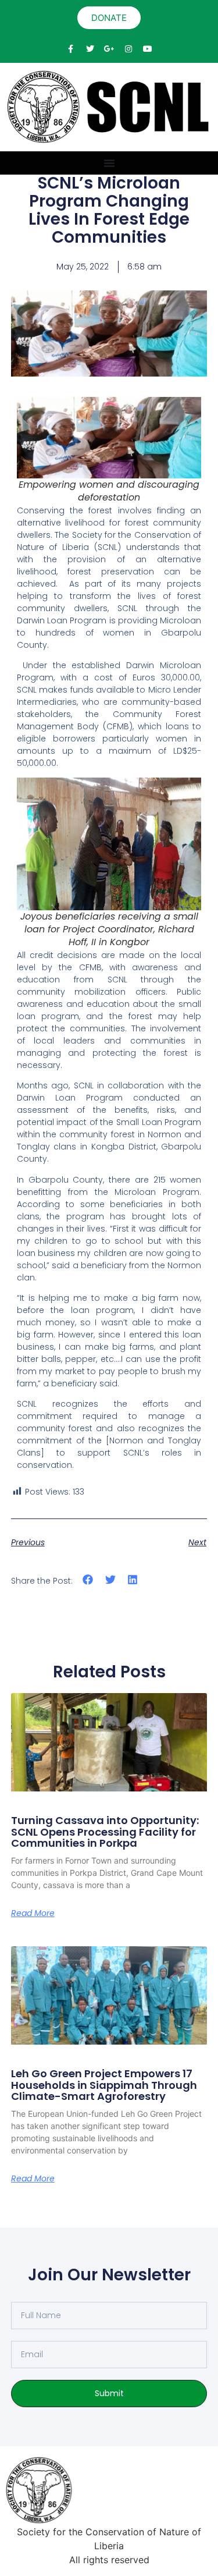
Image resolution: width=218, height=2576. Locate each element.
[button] (88, 1580)
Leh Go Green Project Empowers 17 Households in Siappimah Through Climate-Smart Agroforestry (104, 2085)
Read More (33, 1913)
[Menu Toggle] (109, 163)
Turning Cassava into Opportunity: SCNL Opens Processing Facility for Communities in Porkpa (105, 1832)
